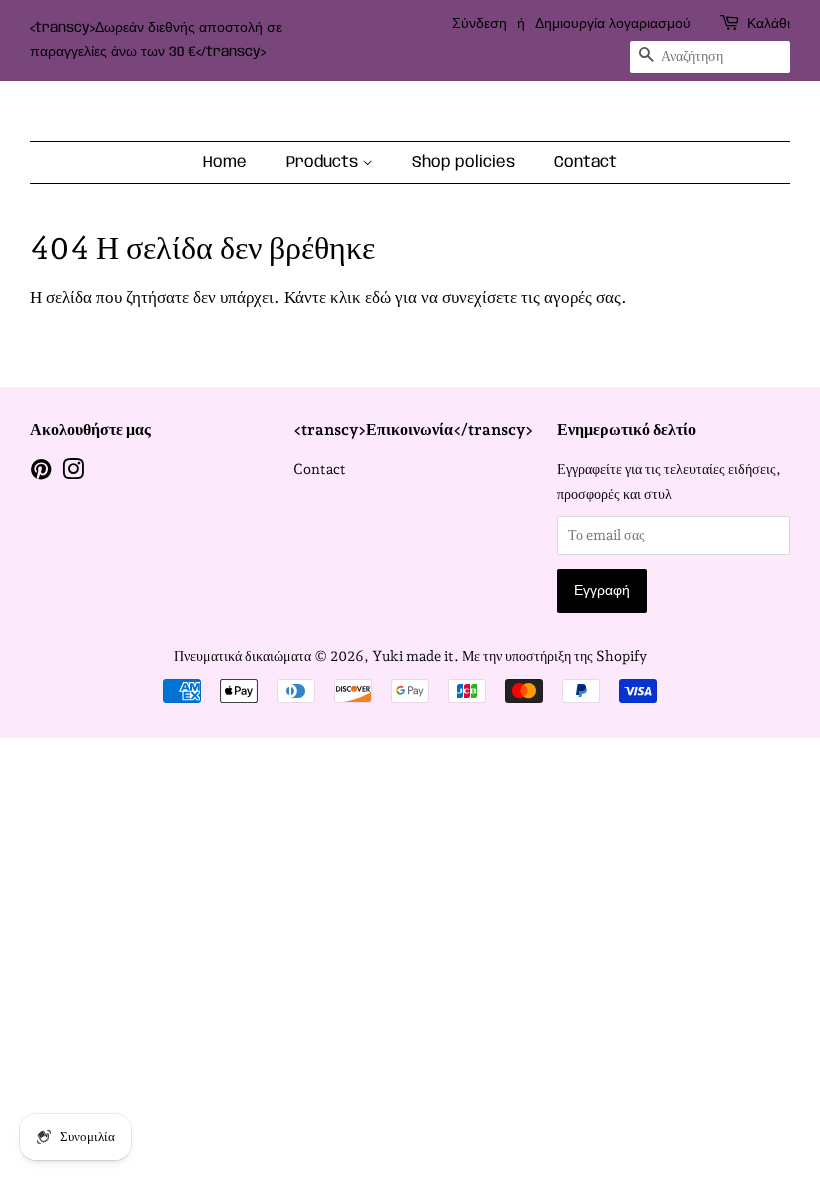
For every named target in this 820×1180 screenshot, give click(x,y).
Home (225, 162)
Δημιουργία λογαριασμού (613, 24)
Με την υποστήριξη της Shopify (554, 655)
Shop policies (463, 162)
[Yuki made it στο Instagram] (73, 472)
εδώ (378, 297)
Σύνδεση (479, 24)
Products (324, 162)
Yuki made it (413, 655)
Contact (585, 162)
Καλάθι (768, 24)
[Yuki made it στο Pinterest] (41, 472)
